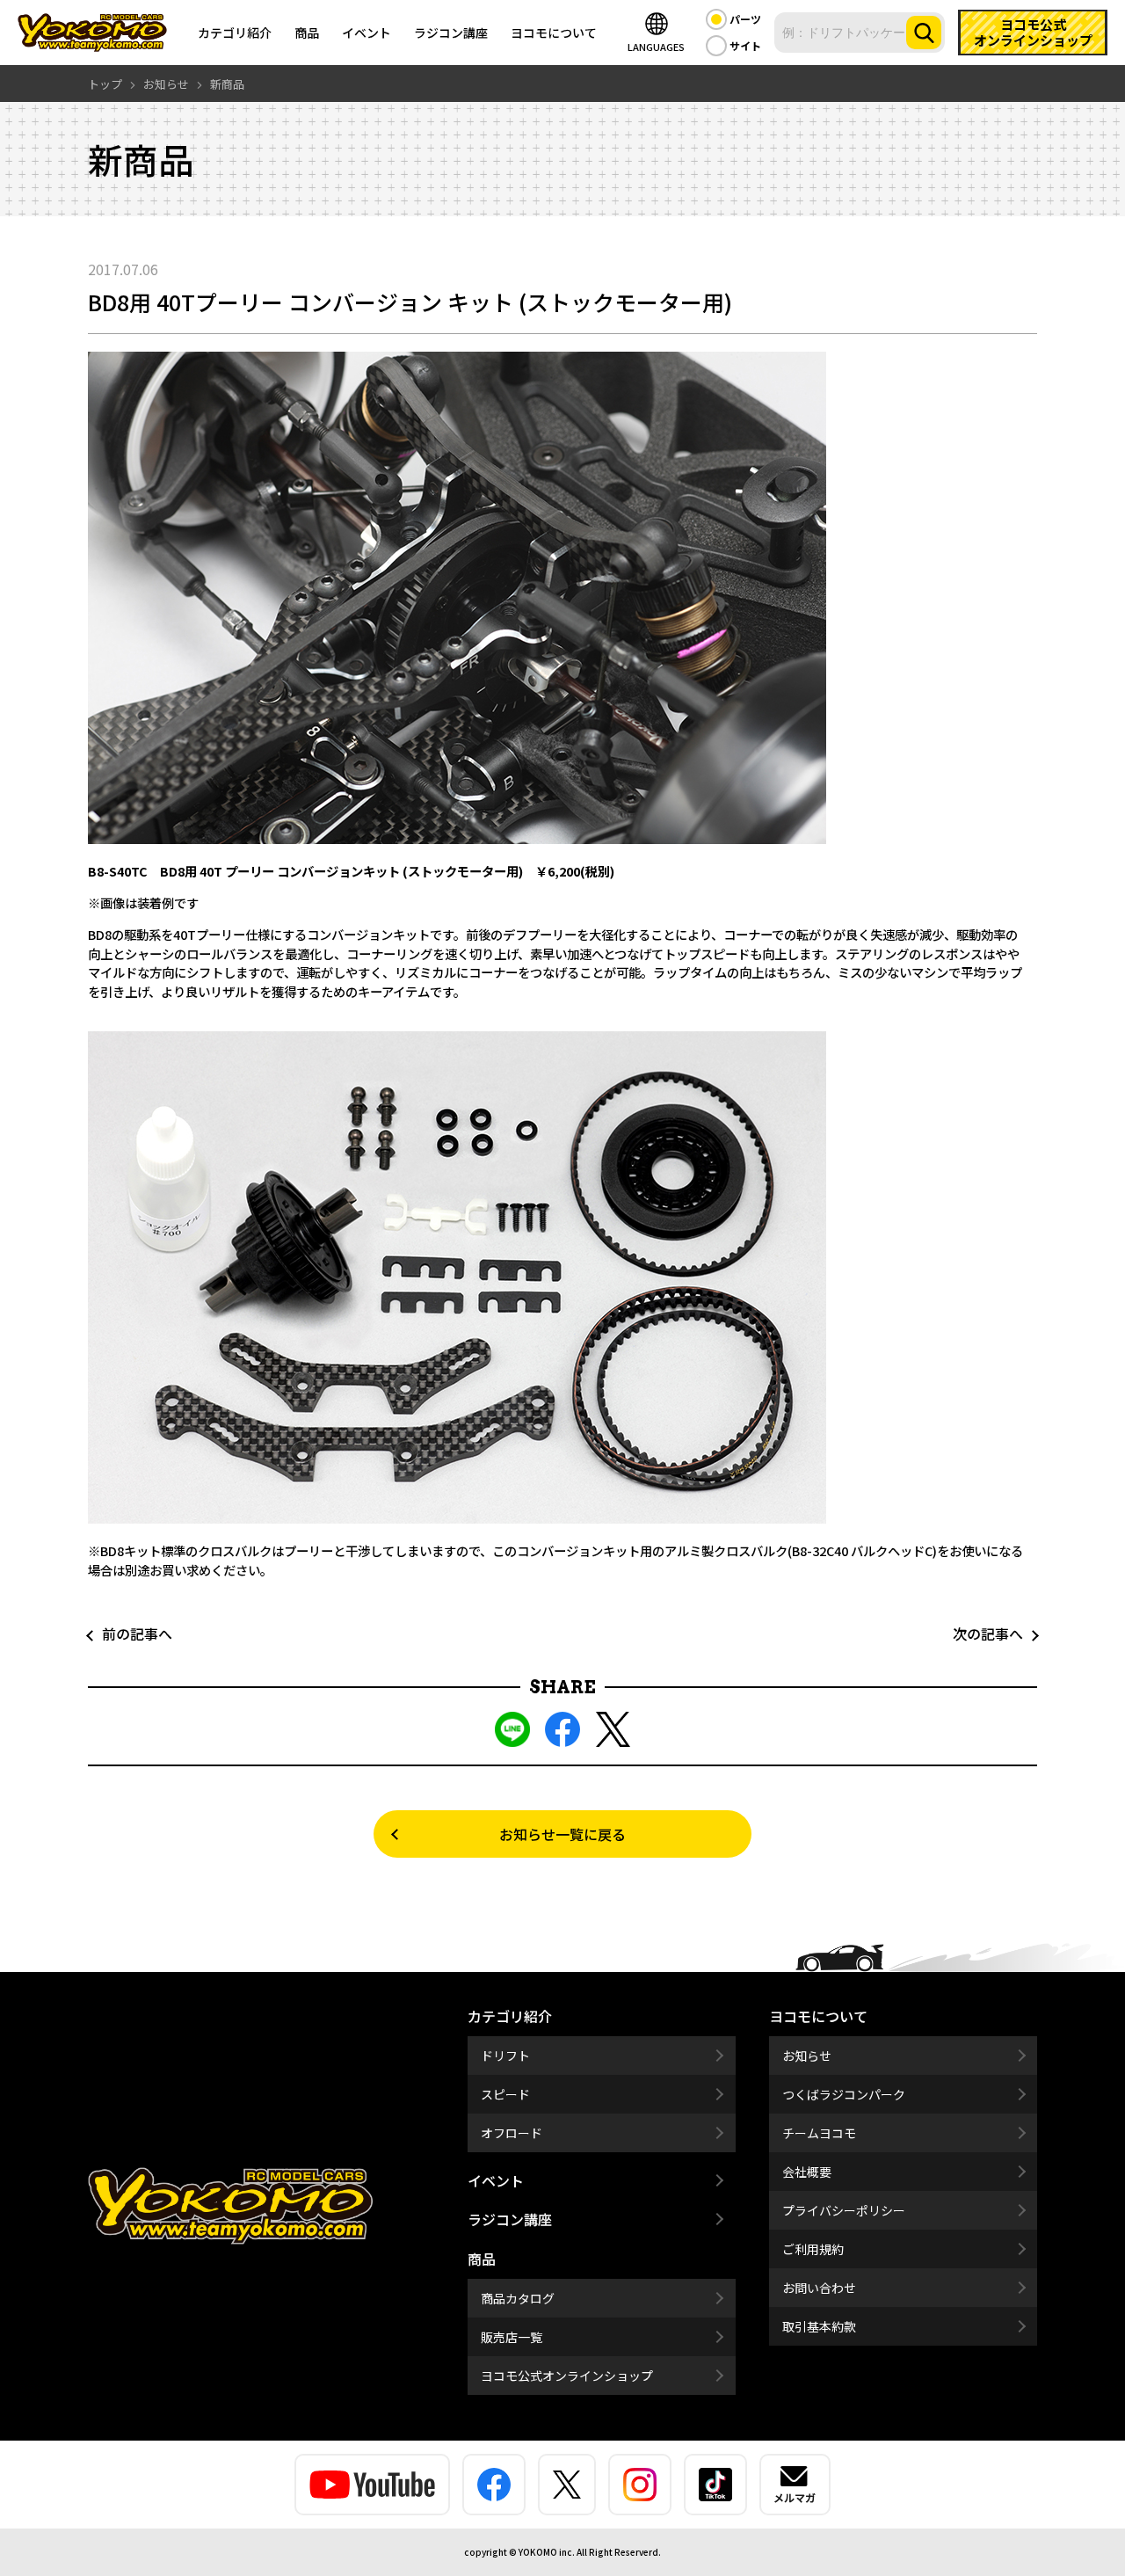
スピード (505, 2094)
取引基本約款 (819, 2326)
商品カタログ (518, 2298)
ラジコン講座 (451, 33)
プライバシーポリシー (844, 2210)
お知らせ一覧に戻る (562, 1834)
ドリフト (505, 2056)
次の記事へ (995, 1634)
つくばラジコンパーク (844, 2094)
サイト (745, 45)
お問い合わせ (819, 2288)
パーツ (745, 19)
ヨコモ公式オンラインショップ (567, 2376)
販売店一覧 (512, 2337)
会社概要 (807, 2172)
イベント (367, 33)
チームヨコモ (819, 2133)
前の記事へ (130, 1634)
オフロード (512, 2133)
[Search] (924, 33)
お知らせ (807, 2056)
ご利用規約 (813, 2249)
